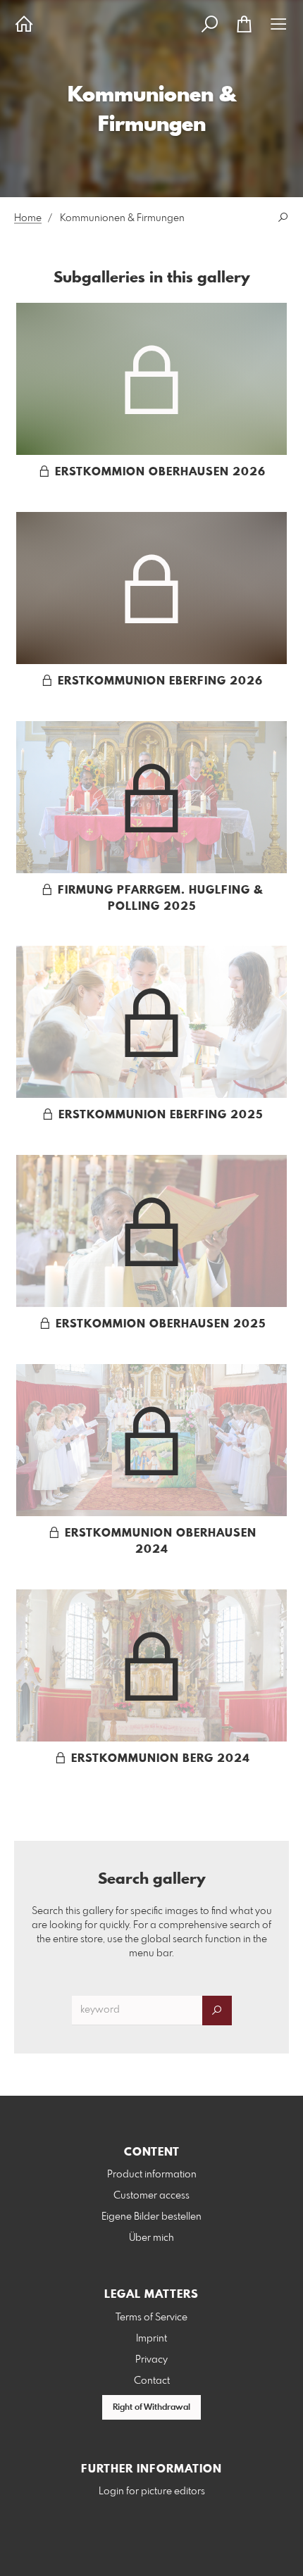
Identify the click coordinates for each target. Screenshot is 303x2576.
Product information (152, 2175)
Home (28, 218)
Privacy (151, 2360)
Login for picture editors (152, 2491)
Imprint (151, 2339)
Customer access (151, 2196)
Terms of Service (151, 2318)
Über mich (151, 2238)
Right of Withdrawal (151, 2408)
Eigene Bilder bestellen (151, 2217)
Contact (152, 2381)
